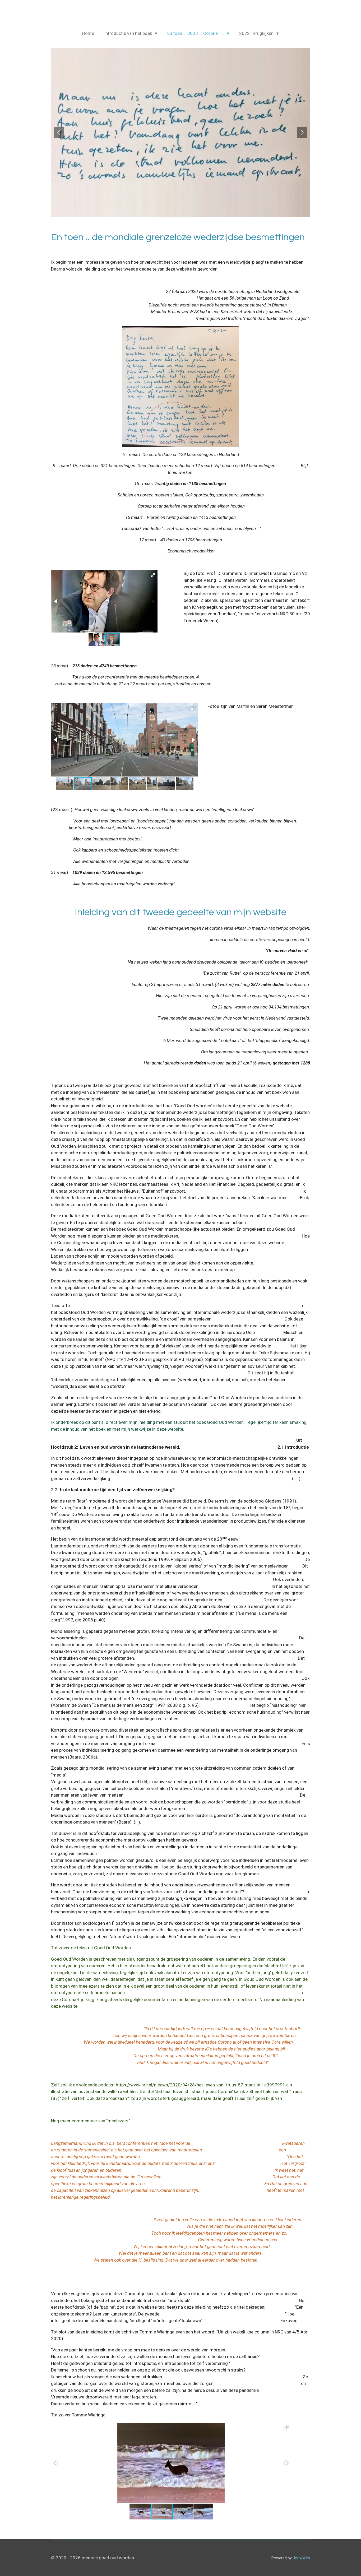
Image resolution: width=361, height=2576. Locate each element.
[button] (153, 575)
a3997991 (275, 2085)
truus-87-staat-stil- (245, 2085)
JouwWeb (301, 2558)
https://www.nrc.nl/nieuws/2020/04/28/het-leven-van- (171, 2085)
